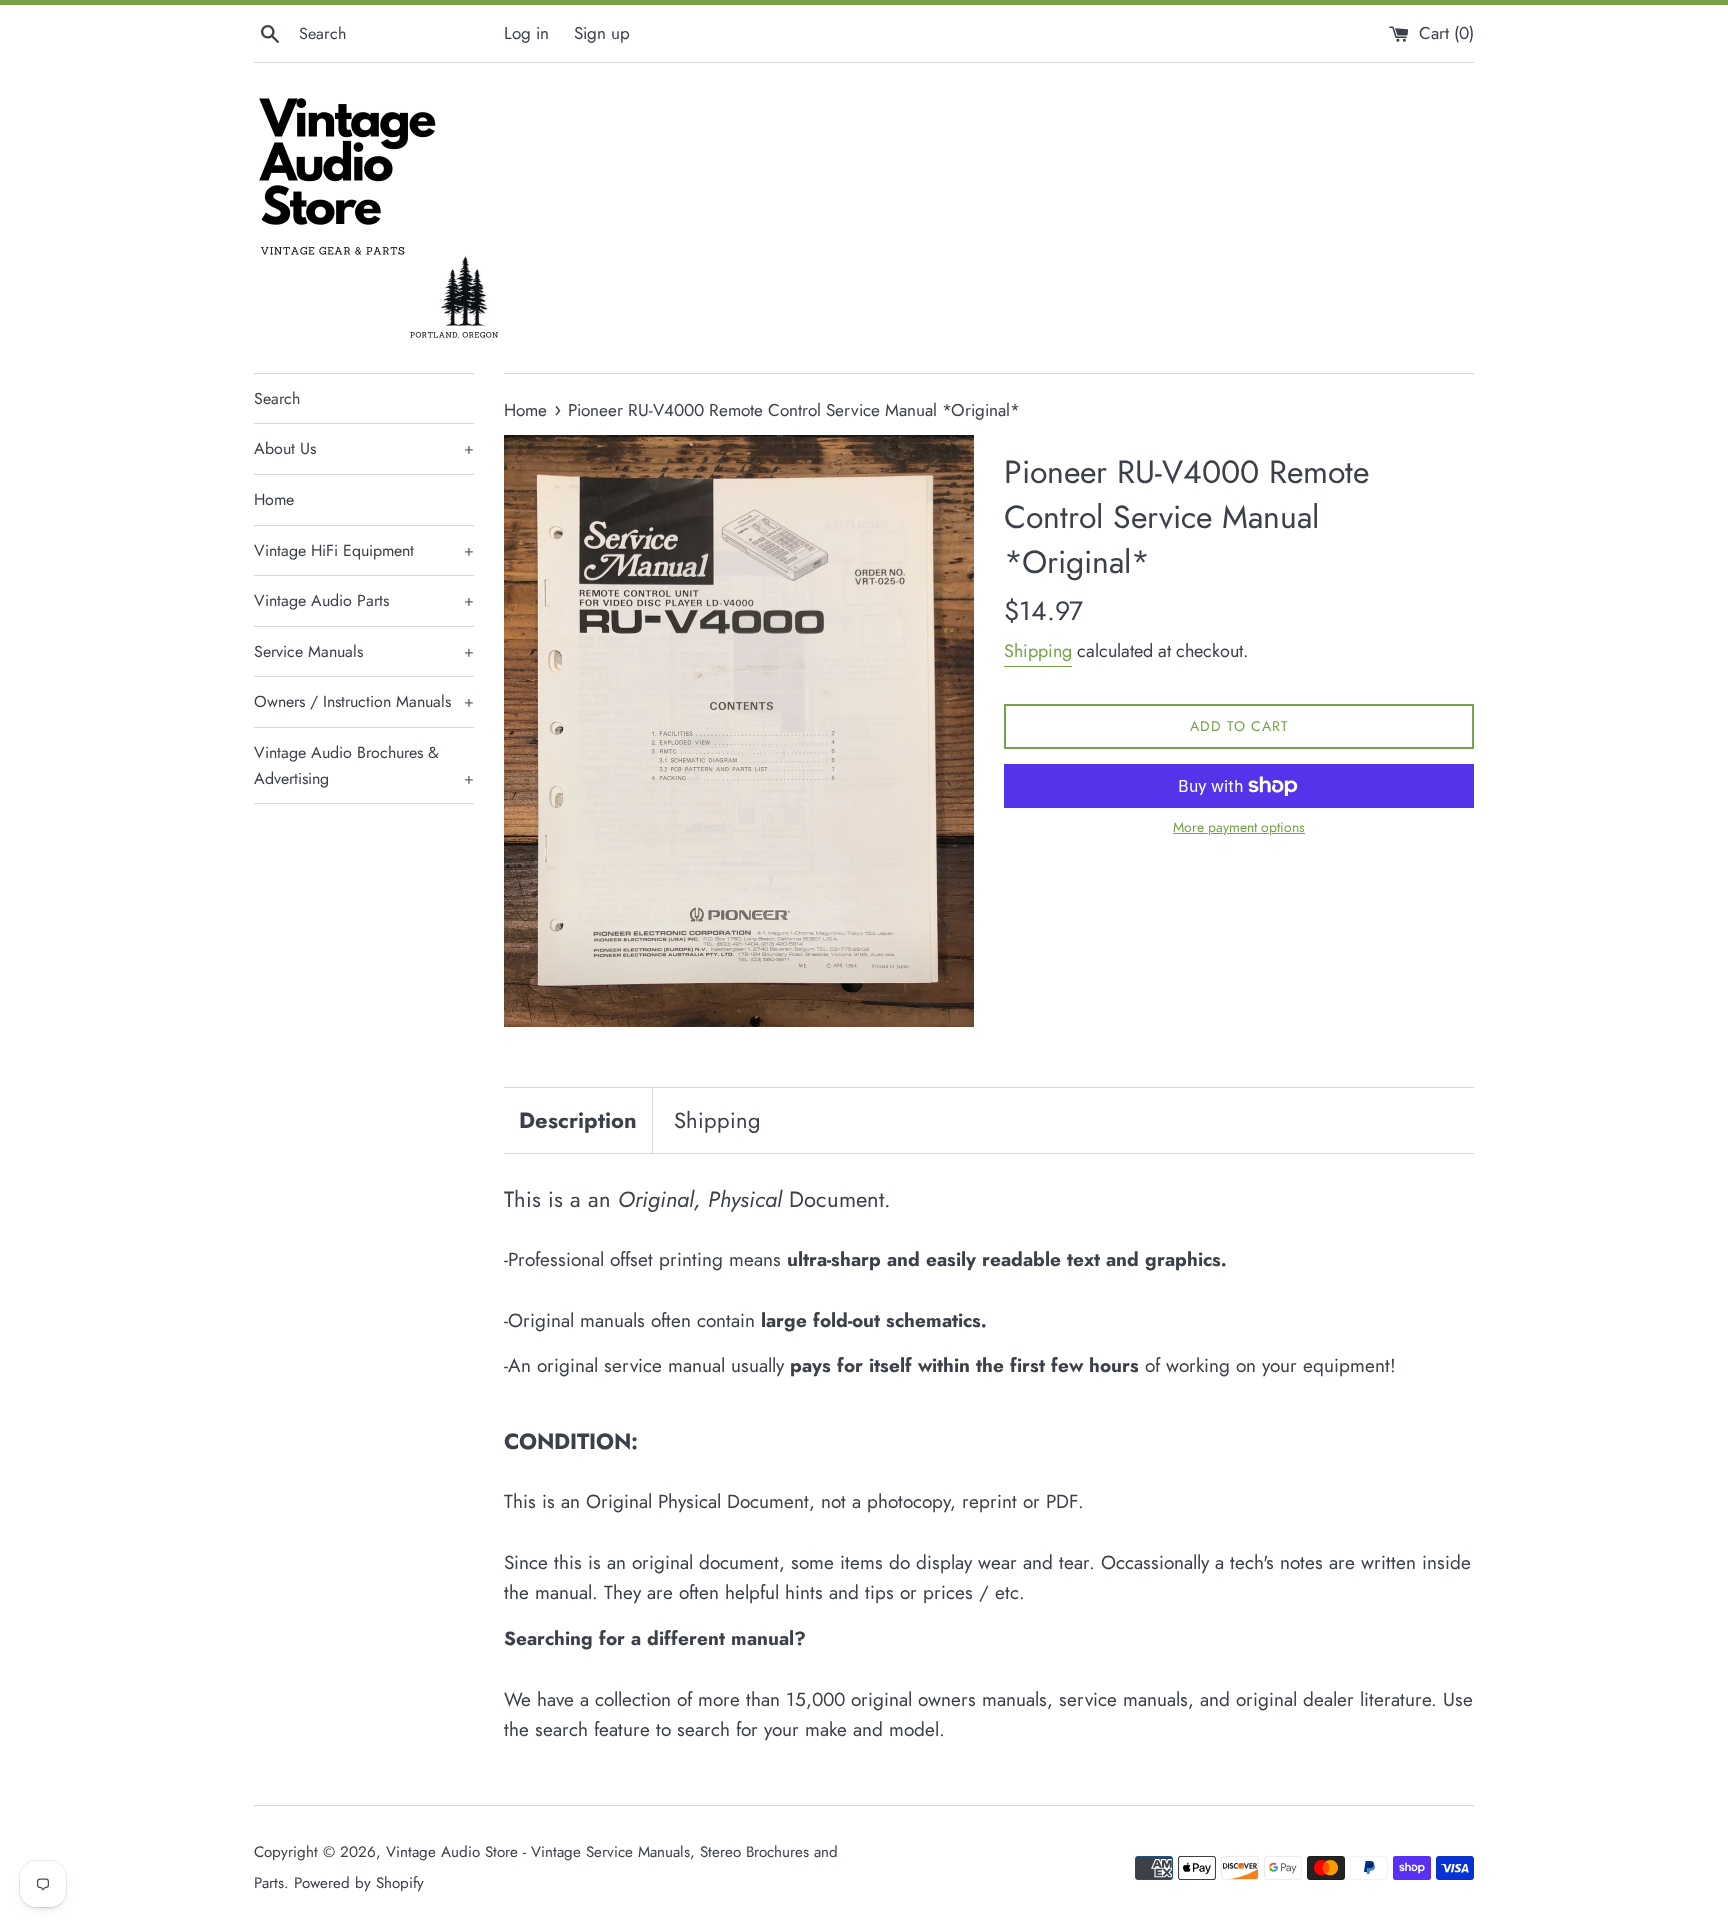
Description (578, 1120)
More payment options (1239, 827)
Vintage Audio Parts (364, 600)
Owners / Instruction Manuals (364, 701)
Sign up (602, 33)
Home (274, 499)
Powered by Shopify (359, 1883)
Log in (526, 33)
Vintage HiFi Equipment (364, 550)
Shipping (1038, 651)
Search (277, 398)
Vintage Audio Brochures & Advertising (364, 765)
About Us (364, 448)
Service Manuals (364, 651)
